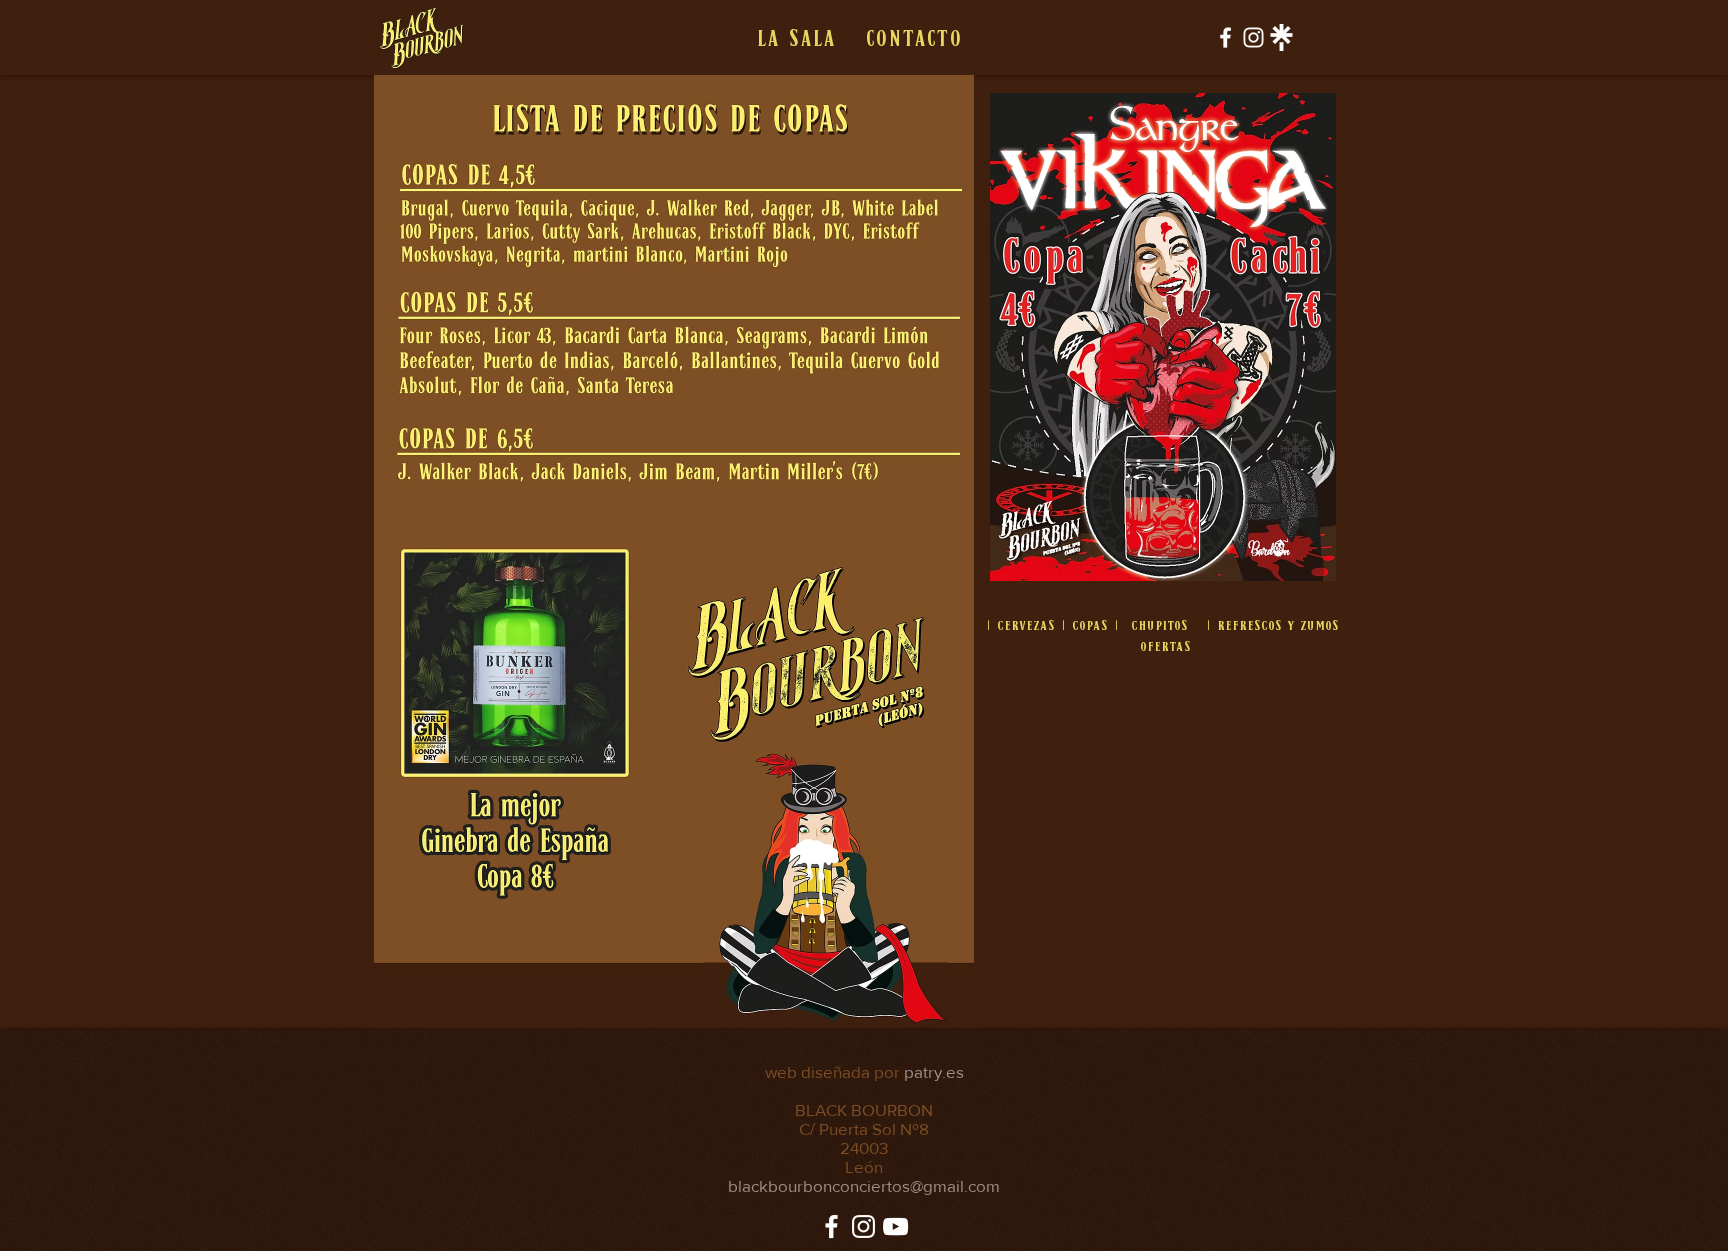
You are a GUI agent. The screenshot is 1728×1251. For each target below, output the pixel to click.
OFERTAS (1165, 645)
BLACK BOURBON (864, 1109)
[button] (795, 38)
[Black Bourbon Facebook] (1225, 37)
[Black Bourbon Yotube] (895, 1226)
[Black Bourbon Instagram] (1253, 37)
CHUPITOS (1159, 624)
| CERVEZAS (1020, 624)
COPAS (1090, 624)
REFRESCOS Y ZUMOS (1278, 624)
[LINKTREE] (1281, 37)
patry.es (934, 1071)
